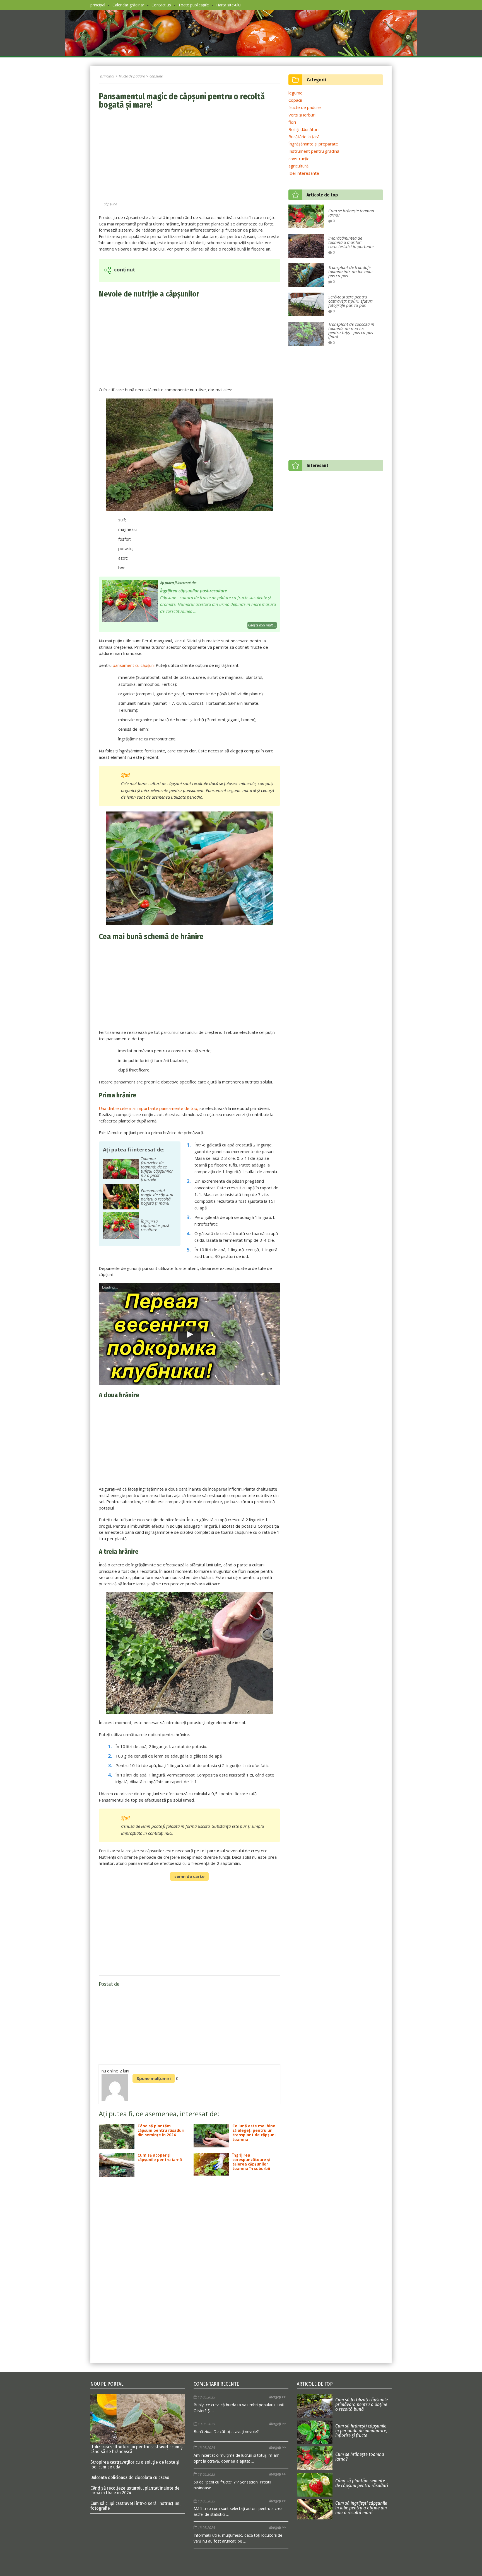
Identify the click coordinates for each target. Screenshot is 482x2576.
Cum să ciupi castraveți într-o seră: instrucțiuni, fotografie (136, 2506)
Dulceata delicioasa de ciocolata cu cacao (130, 2477)
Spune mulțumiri (154, 2078)
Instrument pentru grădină (314, 151)
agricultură (298, 166)
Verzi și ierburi (302, 115)
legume (296, 93)
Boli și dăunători (303, 129)
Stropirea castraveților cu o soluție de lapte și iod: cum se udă (135, 2465)
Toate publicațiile (194, 5)
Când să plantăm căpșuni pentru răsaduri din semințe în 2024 (161, 2131)
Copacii (295, 100)
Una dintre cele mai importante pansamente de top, (149, 1108)
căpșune (110, 204)
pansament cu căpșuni (134, 665)
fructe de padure (305, 107)
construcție (299, 159)
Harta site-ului (229, 5)
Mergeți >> (277, 2397)
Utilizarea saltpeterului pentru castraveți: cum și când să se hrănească (137, 2449)
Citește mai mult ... (262, 625)
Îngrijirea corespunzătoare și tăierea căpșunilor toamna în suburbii (251, 2162)
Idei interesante (304, 173)
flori (292, 122)
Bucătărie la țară (304, 137)
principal (98, 5)
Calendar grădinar (128, 5)
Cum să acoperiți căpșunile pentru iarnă (160, 2158)
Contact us (161, 5)
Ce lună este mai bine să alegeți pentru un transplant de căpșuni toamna (254, 2133)
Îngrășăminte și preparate (313, 144)
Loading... (110, 1287)
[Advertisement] (189, 156)
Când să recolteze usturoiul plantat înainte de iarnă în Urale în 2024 (135, 2490)
